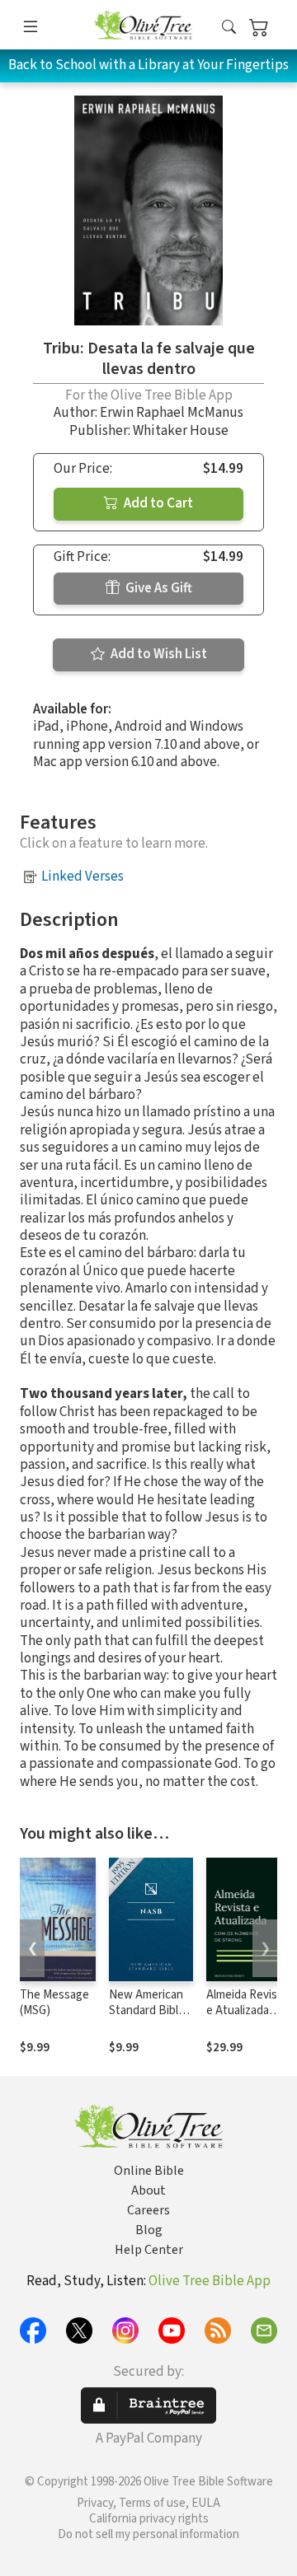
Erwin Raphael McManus (172, 413)
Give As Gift (158, 588)
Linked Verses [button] (82, 877)
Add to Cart (157, 503)
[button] (229, 28)
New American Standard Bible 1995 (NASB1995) (147, 2018)
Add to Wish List (158, 654)
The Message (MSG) (54, 2003)
